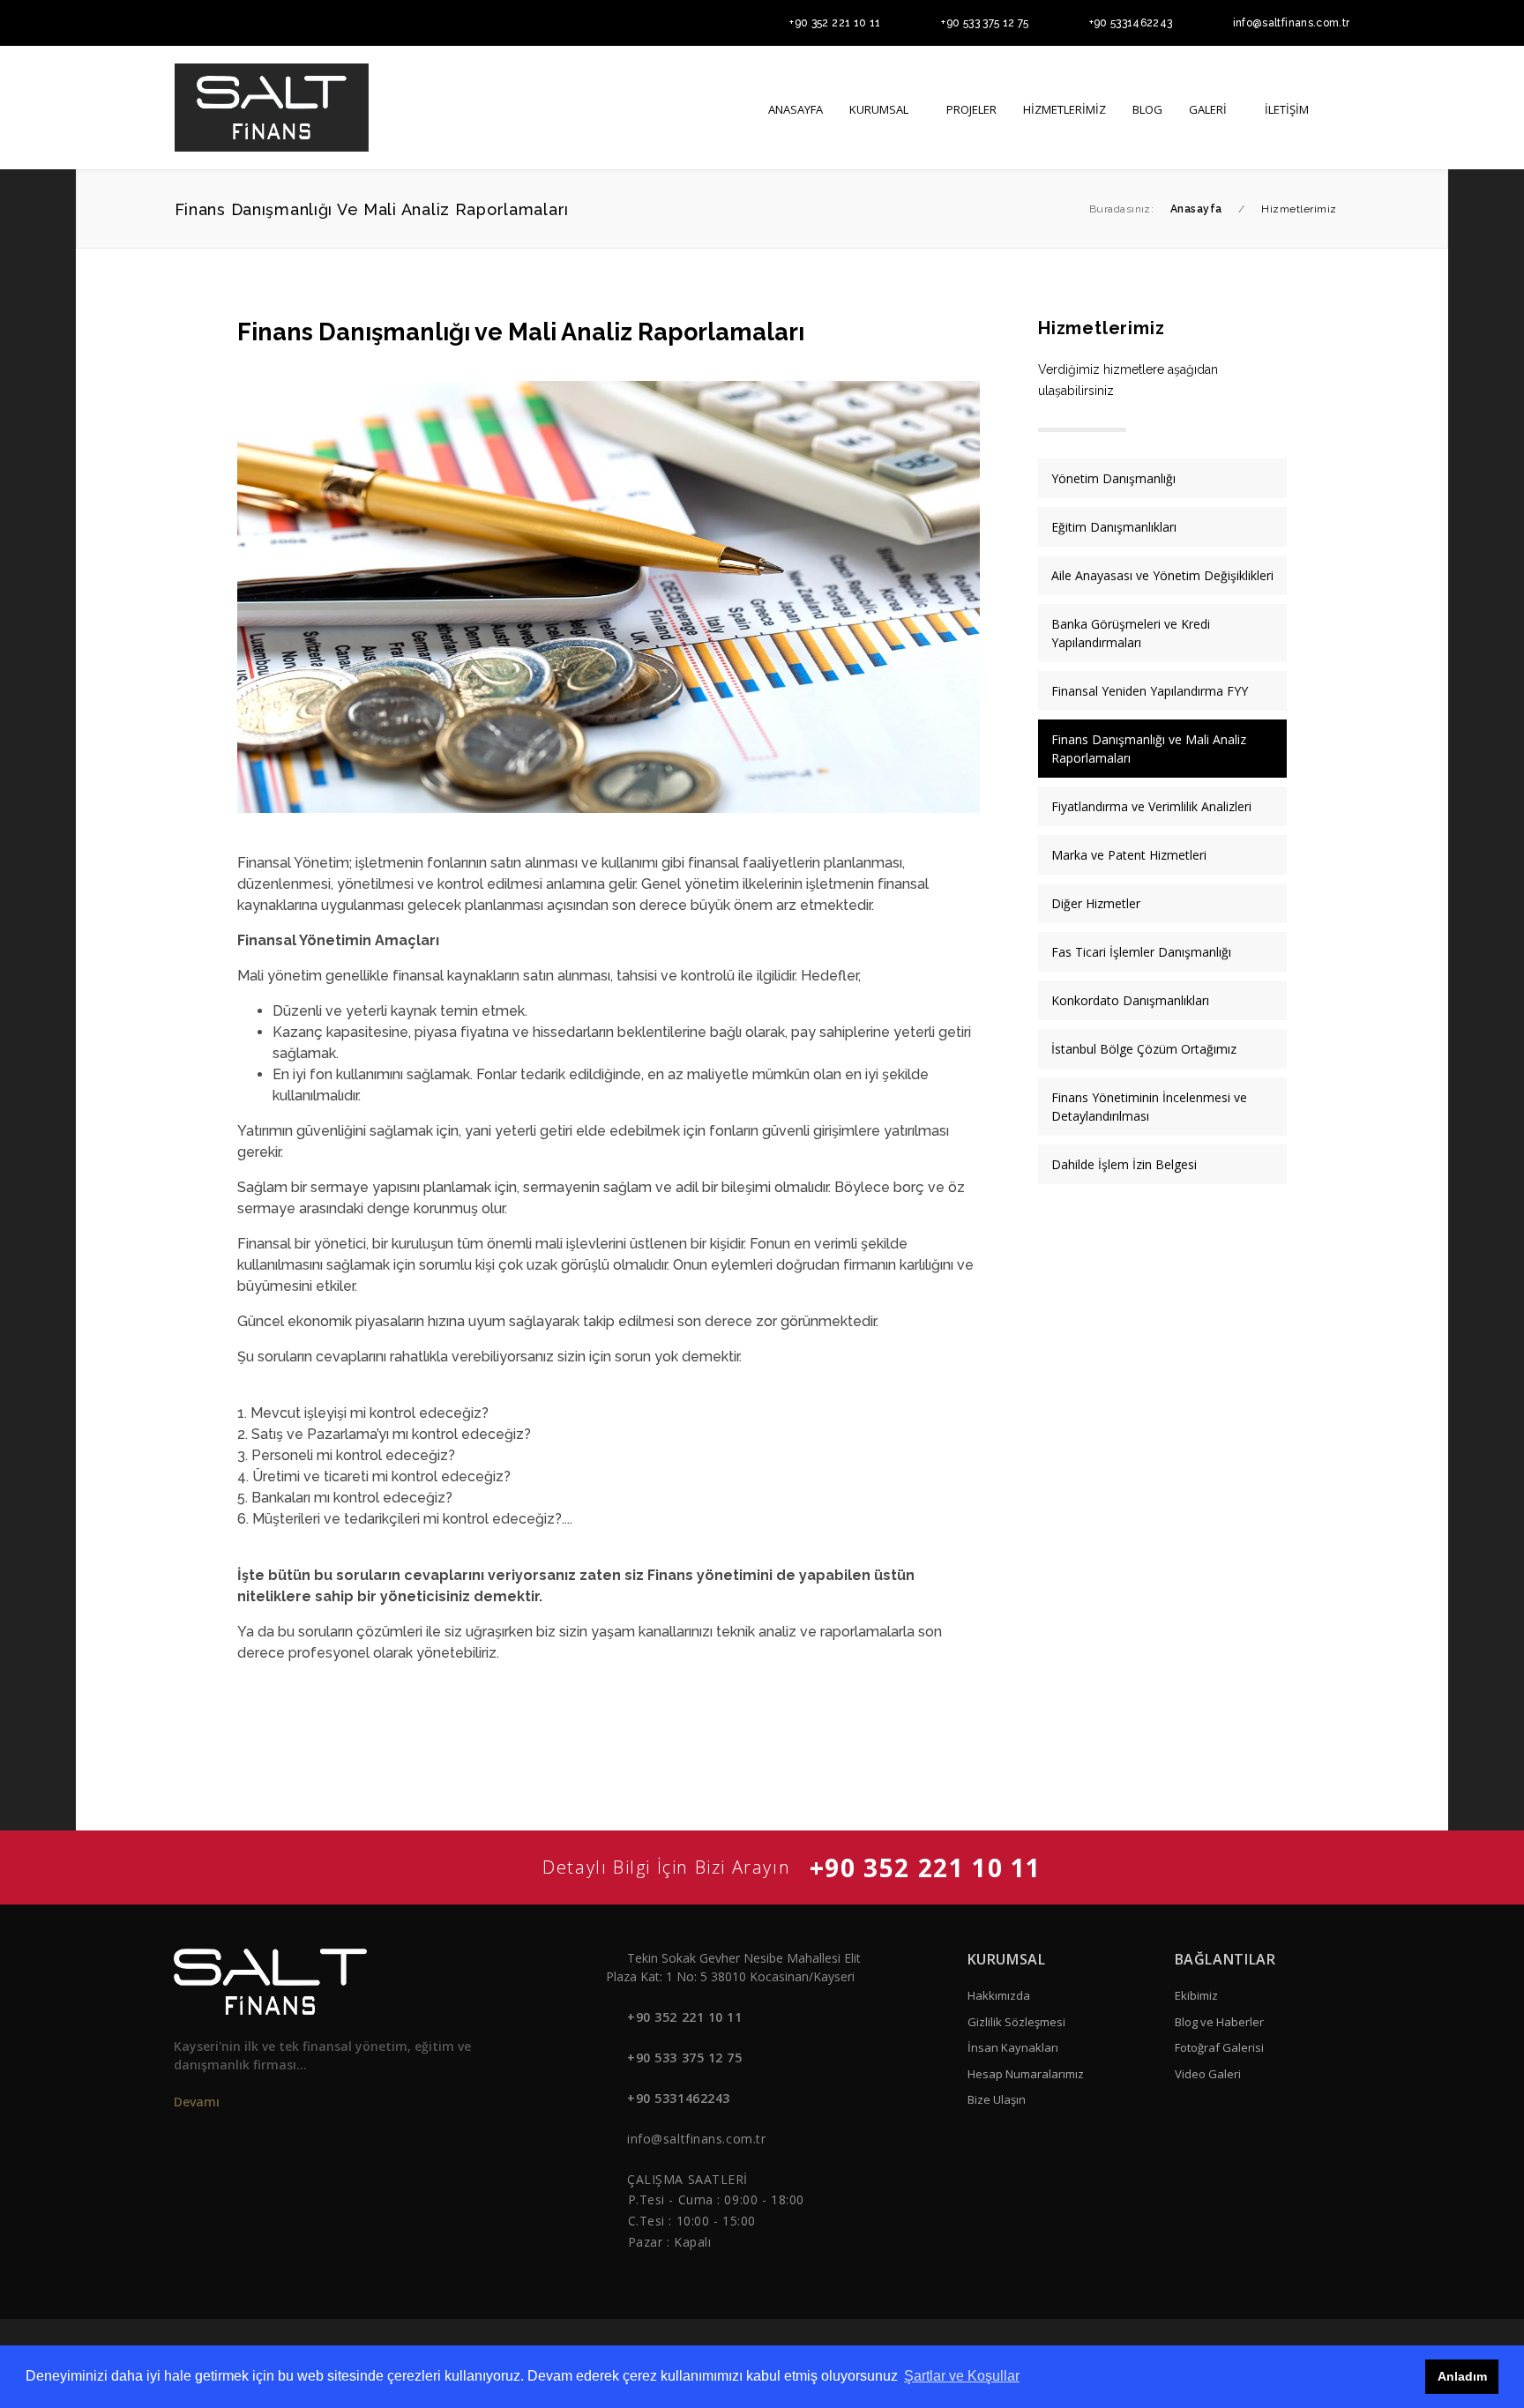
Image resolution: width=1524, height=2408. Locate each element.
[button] (1344, 108)
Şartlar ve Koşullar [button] (962, 2376)
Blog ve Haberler (1219, 2022)
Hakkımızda (999, 1995)
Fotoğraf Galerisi (1219, 2047)
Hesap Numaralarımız (1026, 2074)
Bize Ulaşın (997, 2099)
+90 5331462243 (1131, 23)
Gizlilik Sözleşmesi (1016, 2022)
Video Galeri (1208, 2074)
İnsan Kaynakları (1013, 2047)
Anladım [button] (1462, 2376)
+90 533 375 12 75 (985, 23)
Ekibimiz (1196, 1995)
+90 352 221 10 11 (835, 23)
